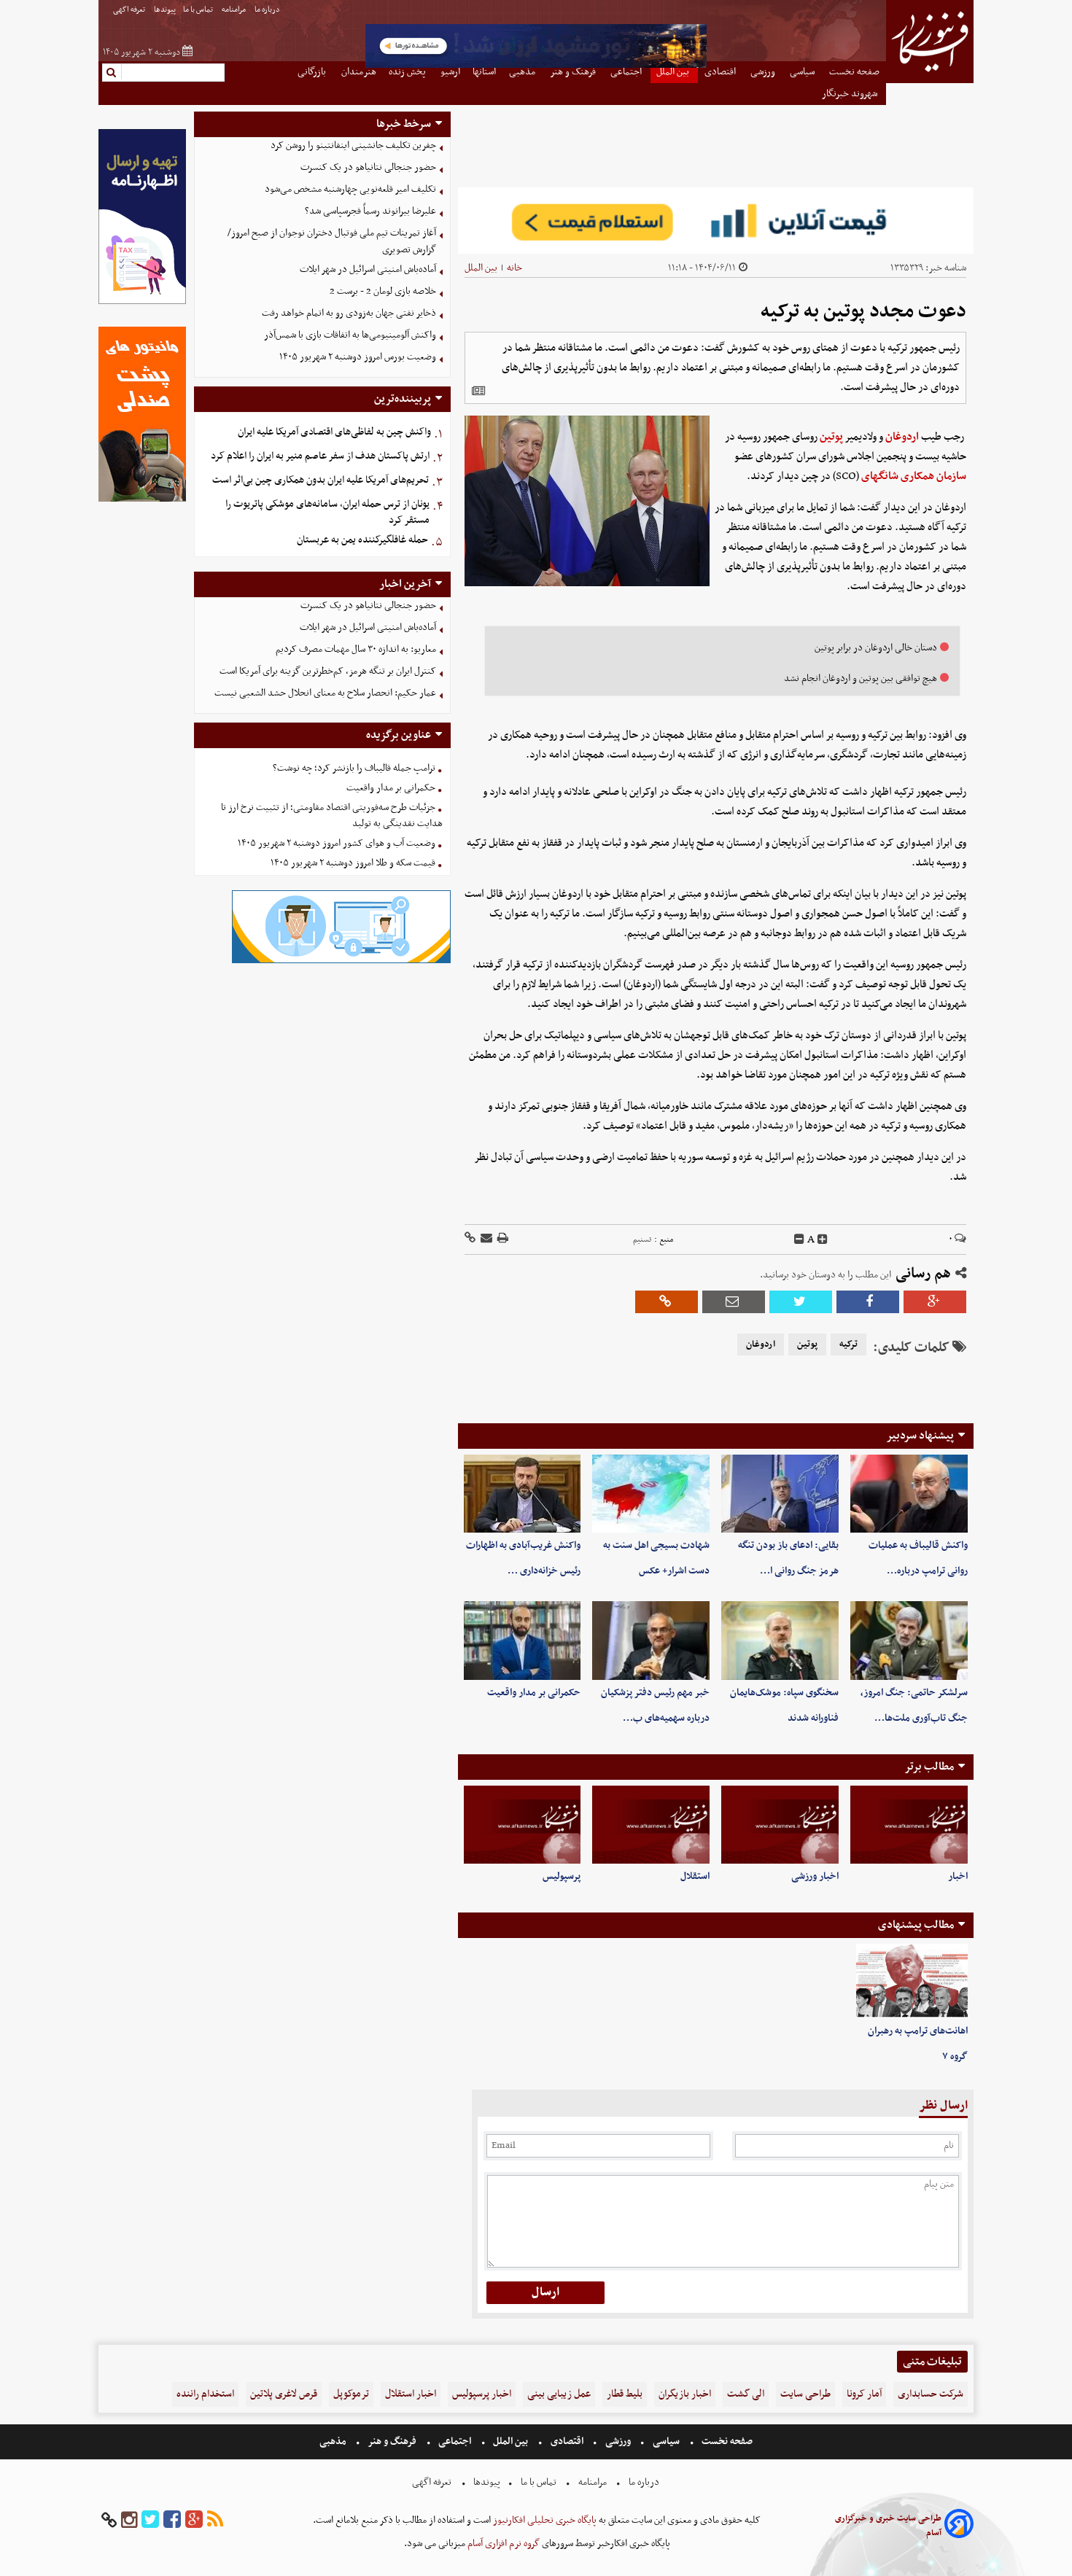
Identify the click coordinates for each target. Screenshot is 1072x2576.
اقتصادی (567, 2441)
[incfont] (823, 1240)
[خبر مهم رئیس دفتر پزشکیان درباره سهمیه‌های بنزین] (651, 1640)
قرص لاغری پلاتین (284, 2394)
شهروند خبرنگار (851, 94)
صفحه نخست (726, 2441)
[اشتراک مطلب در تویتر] (801, 1302)
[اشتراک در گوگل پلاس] (935, 1302)
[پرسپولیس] (523, 1825)
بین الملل (481, 268)
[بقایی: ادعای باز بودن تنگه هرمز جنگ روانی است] (780, 1494)
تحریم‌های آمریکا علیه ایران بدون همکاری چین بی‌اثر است (321, 480)
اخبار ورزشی (815, 1876)
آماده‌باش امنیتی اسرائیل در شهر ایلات (368, 269)
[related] (478, 391)
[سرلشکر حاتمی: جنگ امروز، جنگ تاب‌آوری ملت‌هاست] (909, 1640)
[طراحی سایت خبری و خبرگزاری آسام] (959, 2526)
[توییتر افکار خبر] (150, 2520)
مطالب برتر (929, 1767)
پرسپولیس (562, 1876)
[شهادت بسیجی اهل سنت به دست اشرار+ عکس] (651, 1494)
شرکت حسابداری (931, 2394)
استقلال (695, 1876)
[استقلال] (651, 1825)
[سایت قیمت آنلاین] (716, 221)
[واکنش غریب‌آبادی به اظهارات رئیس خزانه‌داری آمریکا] (523, 1494)
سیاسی (666, 2441)
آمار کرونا (864, 2394)
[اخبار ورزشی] (780, 1825)
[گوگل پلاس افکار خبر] (194, 2520)
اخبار (958, 1876)
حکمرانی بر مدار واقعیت (534, 1693)
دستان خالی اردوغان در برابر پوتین (876, 648)
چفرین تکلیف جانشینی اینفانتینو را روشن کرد (353, 145)
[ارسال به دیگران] (485, 1239)
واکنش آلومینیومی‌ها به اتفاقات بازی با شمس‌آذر (350, 335)
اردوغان (902, 437)
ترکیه (848, 1345)
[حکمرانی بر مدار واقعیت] (523, 1640)
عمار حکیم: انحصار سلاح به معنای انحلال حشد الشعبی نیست (325, 693)
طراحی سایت (805, 2394)
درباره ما (268, 10)
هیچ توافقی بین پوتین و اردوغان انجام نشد (861, 678)
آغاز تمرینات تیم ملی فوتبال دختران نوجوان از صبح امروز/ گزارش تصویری (332, 241)
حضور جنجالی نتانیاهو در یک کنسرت (368, 167)
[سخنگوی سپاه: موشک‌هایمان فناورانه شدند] (780, 1640)
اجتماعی (455, 2441)
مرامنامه (234, 10)
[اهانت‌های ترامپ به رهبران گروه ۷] (912, 1981)
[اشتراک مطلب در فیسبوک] (868, 1302)
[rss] (215, 2520)
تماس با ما (199, 10)
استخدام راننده (205, 2394)
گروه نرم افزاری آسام (502, 2544)
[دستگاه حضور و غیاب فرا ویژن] (341, 961)
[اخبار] (909, 1825)
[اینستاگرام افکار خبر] (129, 2520)
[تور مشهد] (536, 66)
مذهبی (334, 2441)
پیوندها (165, 10)
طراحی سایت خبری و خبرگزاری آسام (888, 2526)
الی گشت (746, 2394)
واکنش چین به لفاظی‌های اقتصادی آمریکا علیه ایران (334, 432)
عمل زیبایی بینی (559, 2394)
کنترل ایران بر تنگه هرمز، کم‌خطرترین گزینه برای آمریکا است (328, 671)
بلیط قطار (625, 2394)
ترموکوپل (351, 2394)
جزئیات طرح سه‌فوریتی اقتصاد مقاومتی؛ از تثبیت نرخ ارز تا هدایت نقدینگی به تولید (332, 816)
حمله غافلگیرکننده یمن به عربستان (362, 540)
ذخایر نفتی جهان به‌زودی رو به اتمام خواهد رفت (349, 313)
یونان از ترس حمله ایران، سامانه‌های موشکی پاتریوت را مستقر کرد (327, 513)
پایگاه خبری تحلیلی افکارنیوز (544, 2520)
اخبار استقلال (411, 2394)
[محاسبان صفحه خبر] (142, 302)
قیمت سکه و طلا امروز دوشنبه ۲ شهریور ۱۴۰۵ (353, 863)
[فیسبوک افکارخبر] (172, 2520)
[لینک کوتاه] (470, 1239)
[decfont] (799, 1240)
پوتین (831, 437)
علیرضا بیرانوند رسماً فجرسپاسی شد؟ (370, 211)
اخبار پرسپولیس (482, 2394)
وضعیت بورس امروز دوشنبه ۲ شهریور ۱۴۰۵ (358, 357)
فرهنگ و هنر (392, 2441)
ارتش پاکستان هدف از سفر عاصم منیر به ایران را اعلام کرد (320, 456)
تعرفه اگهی (130, 10)
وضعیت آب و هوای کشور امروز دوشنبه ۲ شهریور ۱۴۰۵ (337, 843)
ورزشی (618, 2441)
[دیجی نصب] (142, 500)
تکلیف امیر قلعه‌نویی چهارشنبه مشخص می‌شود (350, 189)
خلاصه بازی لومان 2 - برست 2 (383, 291)
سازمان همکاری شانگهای (914, 476)
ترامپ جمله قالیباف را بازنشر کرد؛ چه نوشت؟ (354, 768)
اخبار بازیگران (685, 2394)
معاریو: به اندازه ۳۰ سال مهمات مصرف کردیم (356, 649)
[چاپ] (502, 1239)
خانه (514, 268)
